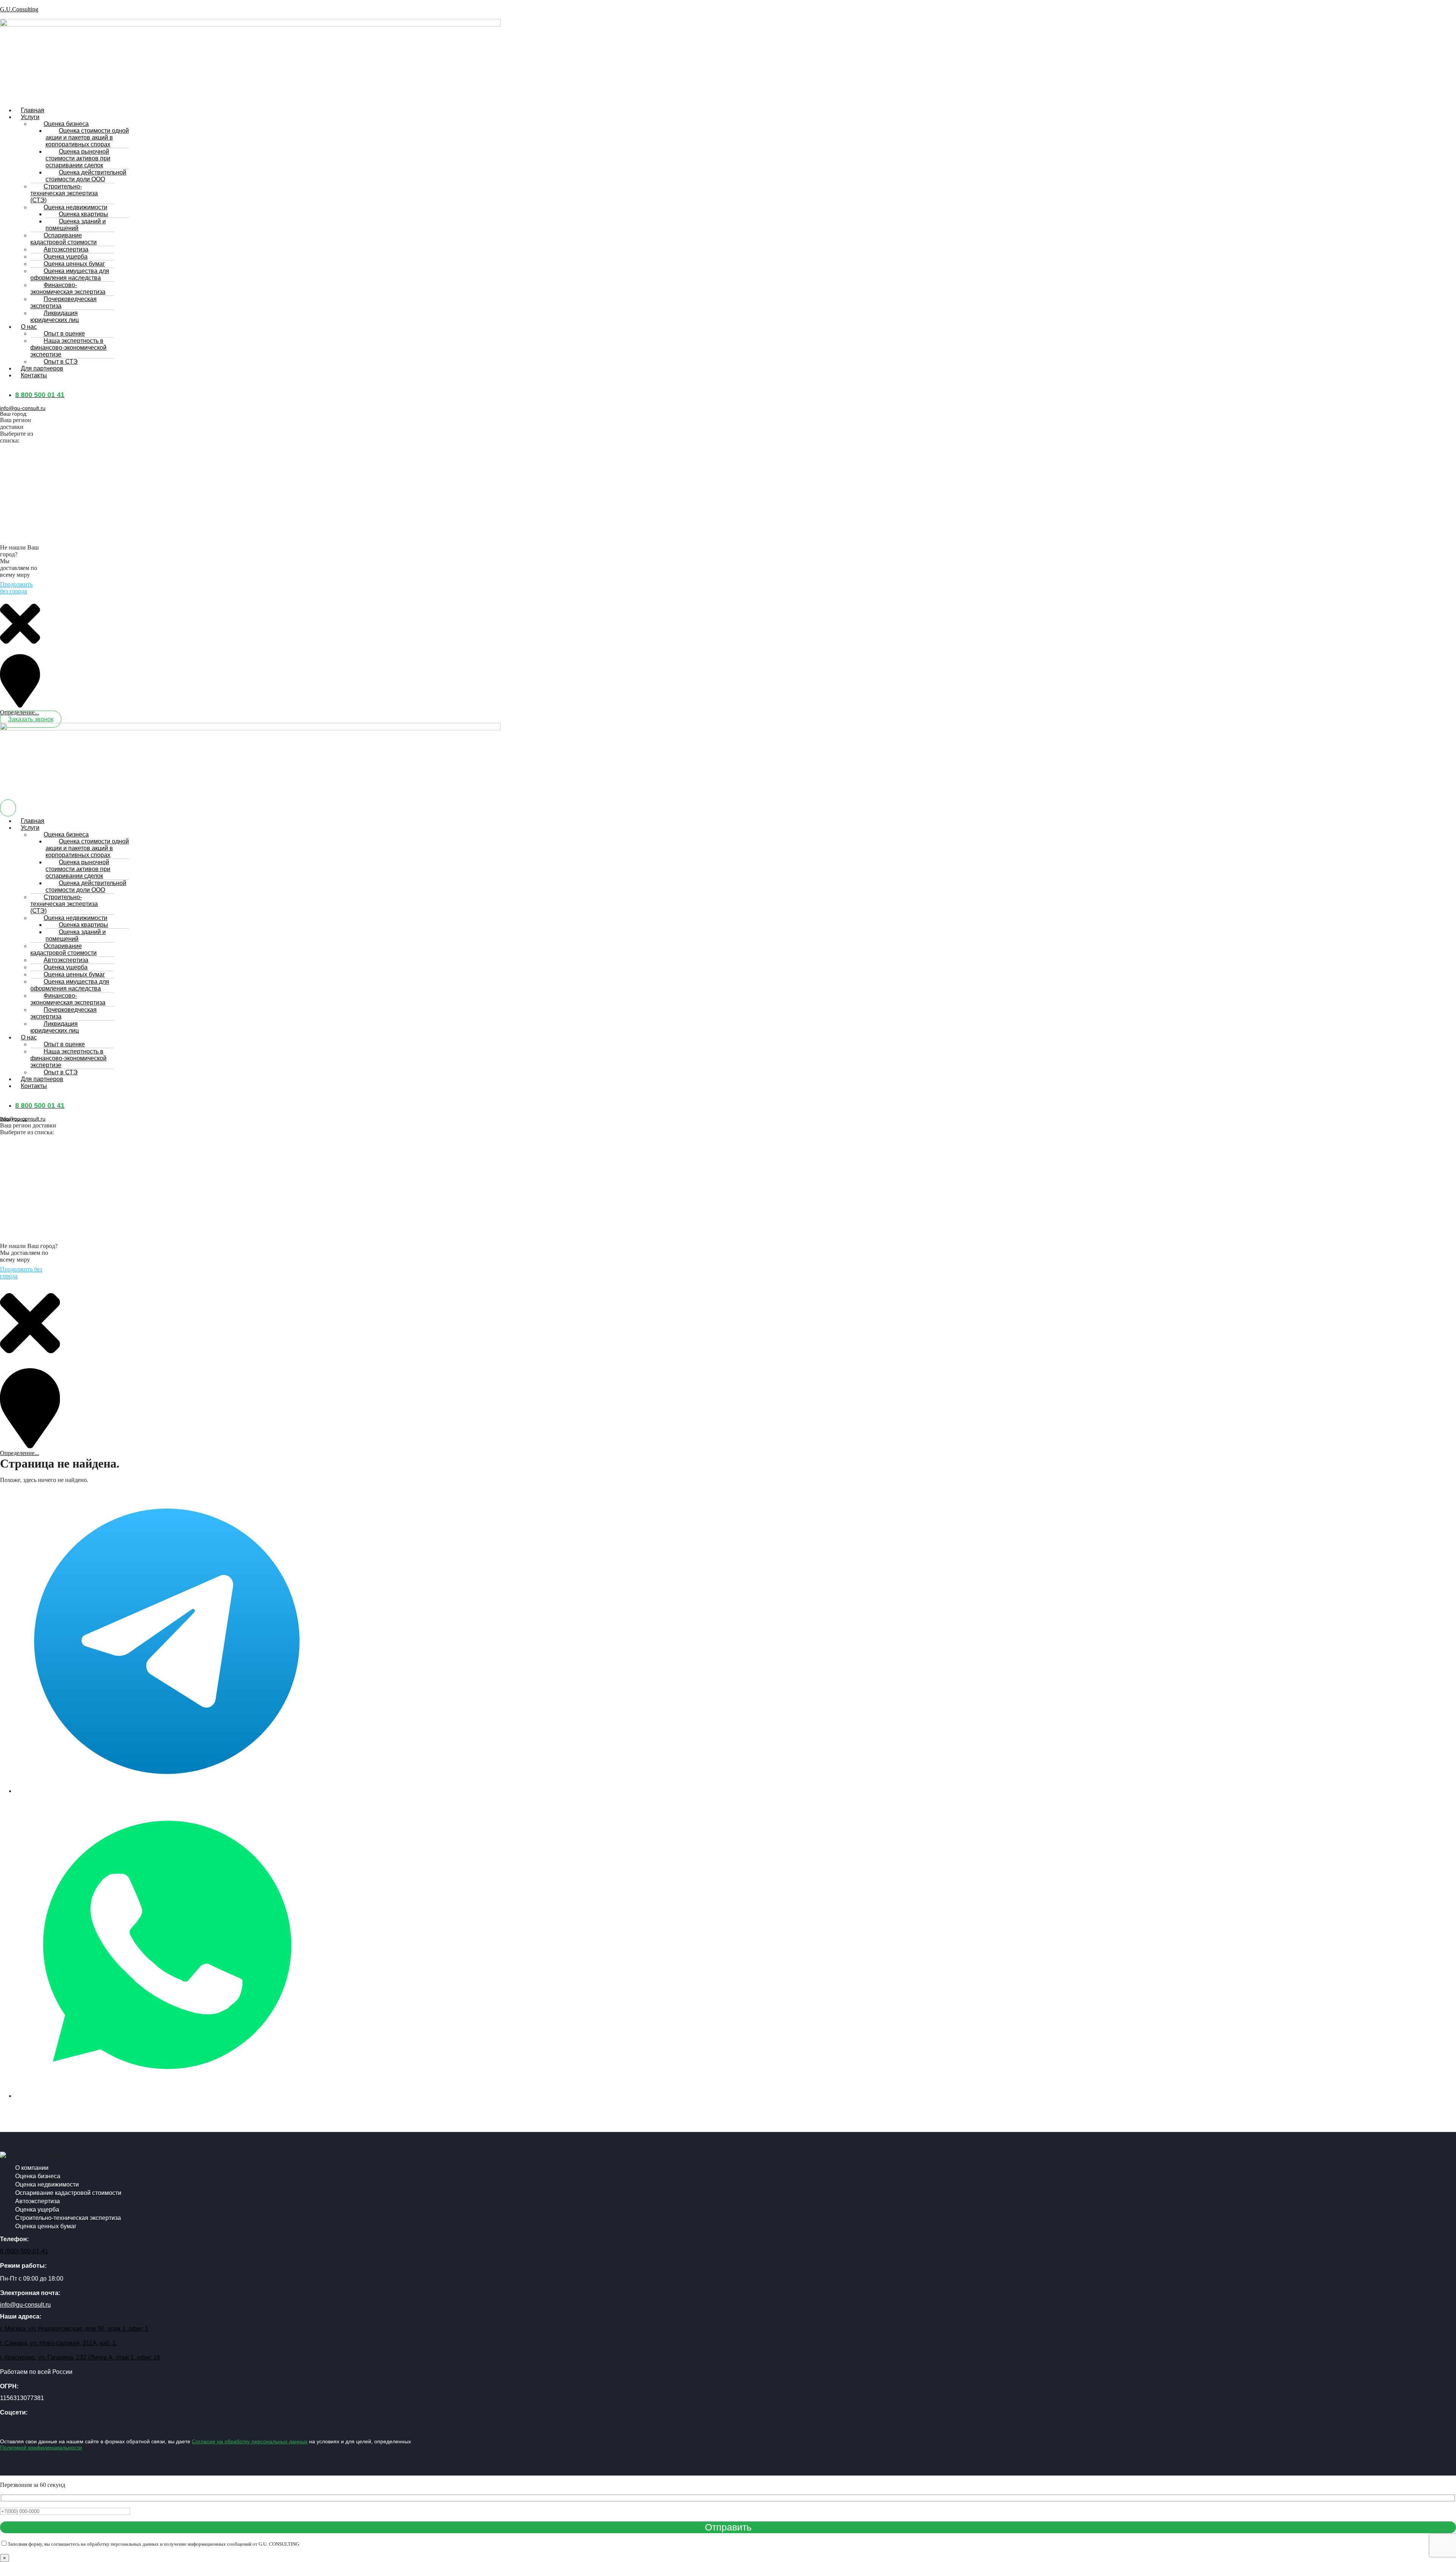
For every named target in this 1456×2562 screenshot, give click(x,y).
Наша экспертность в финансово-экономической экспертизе (68, 348)
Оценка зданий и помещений (76, 225)
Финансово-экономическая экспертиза (68, 288)
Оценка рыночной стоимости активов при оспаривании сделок (78, 158)
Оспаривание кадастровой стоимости (64, 239)
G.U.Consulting (19, 9)
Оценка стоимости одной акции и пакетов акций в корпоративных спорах (87, 137)
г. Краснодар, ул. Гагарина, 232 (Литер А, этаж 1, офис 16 (80, 2357)
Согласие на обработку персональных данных (250, 2441)
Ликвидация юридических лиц (55, 316)
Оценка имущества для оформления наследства (70, 274)
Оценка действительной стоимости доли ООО (86, 176)
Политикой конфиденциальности (41, 2447)
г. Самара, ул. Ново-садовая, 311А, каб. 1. (59, 2343)
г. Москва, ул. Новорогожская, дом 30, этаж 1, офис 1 (74, 2329)
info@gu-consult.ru (23, 408)
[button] (113, 117)
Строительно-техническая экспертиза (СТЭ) (64, 193)
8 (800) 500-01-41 (24, 2251)
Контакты (34, 375)
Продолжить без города (16, 588)
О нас (29, 327)
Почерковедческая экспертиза (64, 302)
